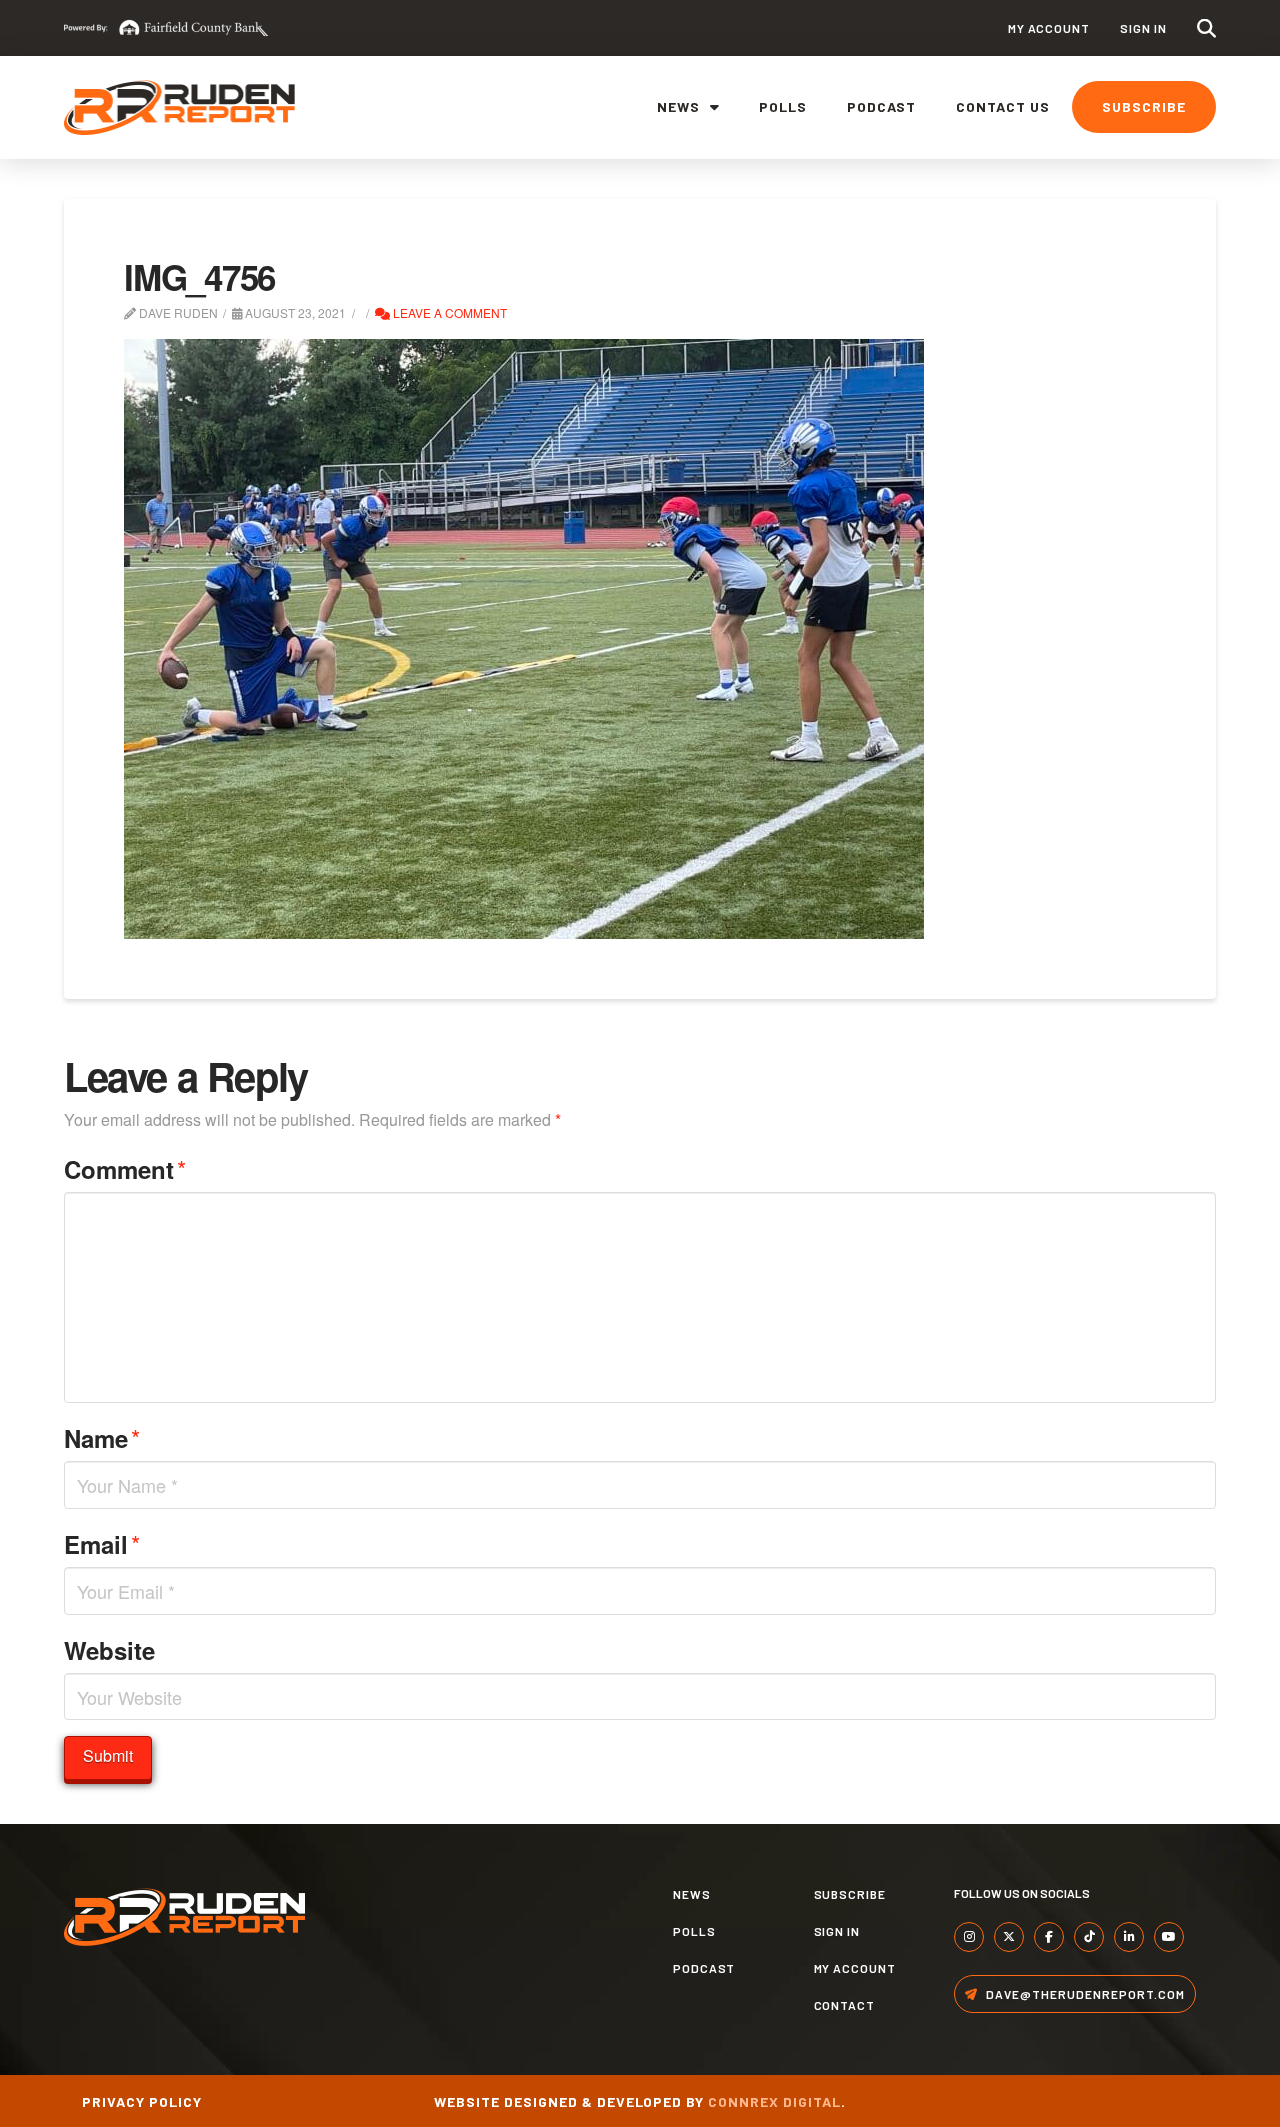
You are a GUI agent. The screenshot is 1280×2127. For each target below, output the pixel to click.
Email (102, 1543)
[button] (1206, 28)
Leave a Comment (448, 312)
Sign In (1143, 28)
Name (102, 1437)
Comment (125, 1168)
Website (109, 1650)
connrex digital (774, 2101)
